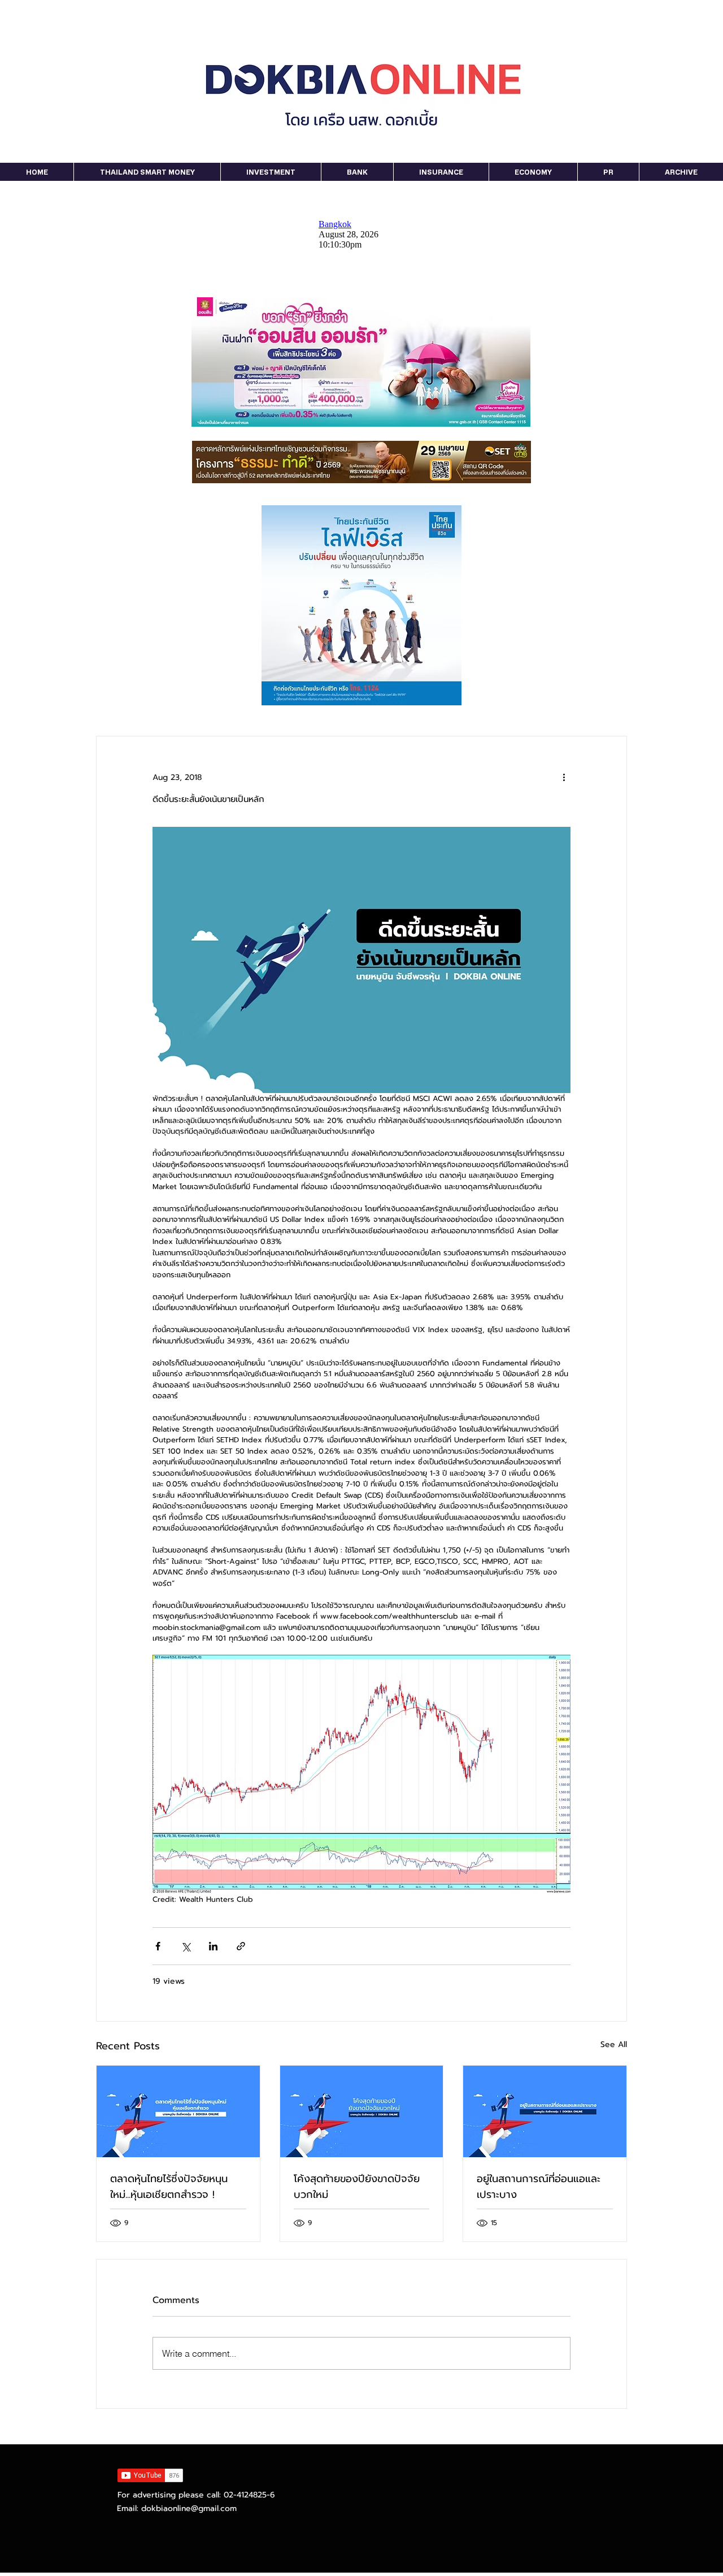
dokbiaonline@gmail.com (189, 2508)
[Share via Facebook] (158, 1946)
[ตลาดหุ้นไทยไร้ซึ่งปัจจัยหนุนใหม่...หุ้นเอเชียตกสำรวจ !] (178, 2111)
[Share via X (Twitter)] (186, 1946)
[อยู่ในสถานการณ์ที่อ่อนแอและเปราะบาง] (545, 2111)
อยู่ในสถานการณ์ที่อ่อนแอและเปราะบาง (539, 2187)
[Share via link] (241, 1946)
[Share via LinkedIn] (213, 1946)
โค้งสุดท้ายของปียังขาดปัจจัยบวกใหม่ (357, 2187)
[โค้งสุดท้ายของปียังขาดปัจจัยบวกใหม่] (362, 2111)
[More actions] (564, 777)
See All (614, 2044)
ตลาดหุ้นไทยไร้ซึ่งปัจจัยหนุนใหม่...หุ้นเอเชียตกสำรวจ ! (169, 2187)
